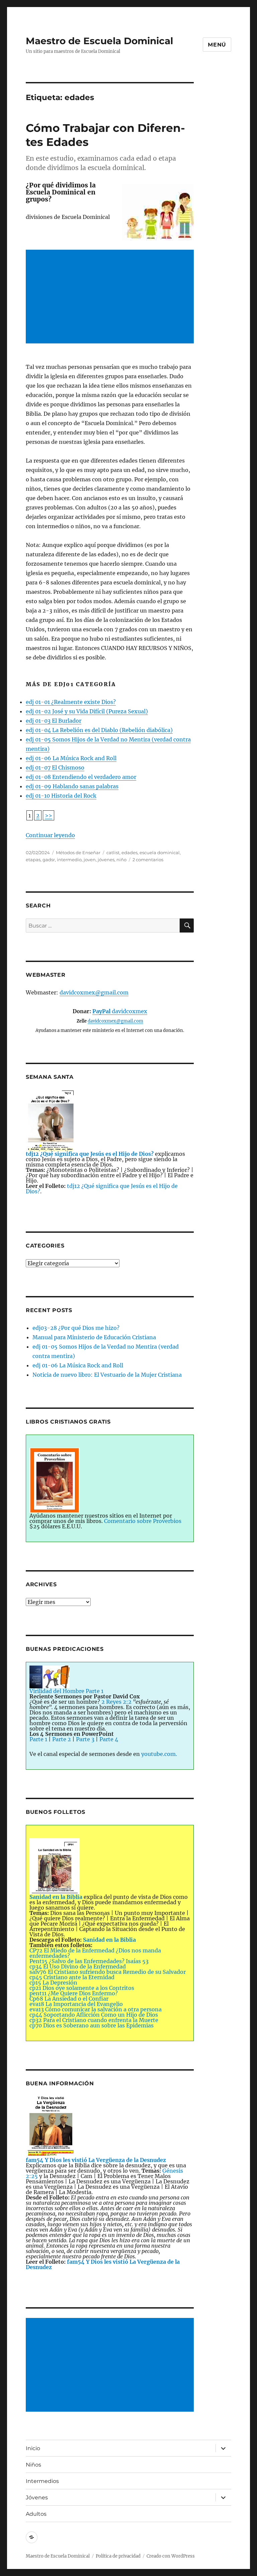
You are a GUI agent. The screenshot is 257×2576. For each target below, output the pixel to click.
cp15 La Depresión (53, 1983)
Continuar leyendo (50, 835)
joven (90, 860)
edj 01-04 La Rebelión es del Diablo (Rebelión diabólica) (99, 730)
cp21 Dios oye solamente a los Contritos (82, 1988)
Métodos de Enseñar (78, 853)
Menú (217, 45)
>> (49, 815)
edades (130, 853)
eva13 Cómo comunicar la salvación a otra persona (96, 2009)
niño (121, 860)
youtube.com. (159, 1754)
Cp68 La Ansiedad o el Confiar (69, 1999)
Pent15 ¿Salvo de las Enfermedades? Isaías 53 (89, 1961)
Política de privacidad (118, 2556)
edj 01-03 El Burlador (54, 721)
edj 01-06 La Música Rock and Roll (71, 758)
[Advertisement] (111, 298)
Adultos (36, 2514)
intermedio (69, 860)
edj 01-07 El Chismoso (55, 768)
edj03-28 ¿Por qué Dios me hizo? (76, 1328)
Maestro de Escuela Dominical (99, 41)
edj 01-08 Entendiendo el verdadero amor (81, 777)
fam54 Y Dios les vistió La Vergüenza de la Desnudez (103, 2264)
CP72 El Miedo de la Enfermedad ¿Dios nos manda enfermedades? (95, 1953)
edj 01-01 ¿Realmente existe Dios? (71, 702)
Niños (33, 2465)
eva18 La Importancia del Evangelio (76, 2004)
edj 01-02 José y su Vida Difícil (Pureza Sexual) (87, 711)
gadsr (49, 860)
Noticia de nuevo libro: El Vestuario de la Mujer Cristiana (107, 1375)
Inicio (33, 2448)
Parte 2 (62, 1739)
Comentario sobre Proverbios (143, 1521)
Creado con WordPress (171, 2556)
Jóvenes (37, 2498)
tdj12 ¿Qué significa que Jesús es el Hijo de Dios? (102, 1189)
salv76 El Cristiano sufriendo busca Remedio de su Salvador (108, 1972)
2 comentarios (148, 860)
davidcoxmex (120, 1011)
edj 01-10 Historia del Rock (61, 796)
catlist (113, 853)
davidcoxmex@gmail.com (94, 992)
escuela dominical (160, 853)
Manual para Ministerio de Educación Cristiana (94, 1337)
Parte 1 (38, 1739)
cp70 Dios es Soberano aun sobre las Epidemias (92, 2025)
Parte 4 (109, 1739)
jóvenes (106, 860)
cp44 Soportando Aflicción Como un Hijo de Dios (94, 2015)
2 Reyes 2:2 (116, 1702)
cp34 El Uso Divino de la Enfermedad (78, 1966)
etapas (33, 860)
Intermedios (42, 2481)
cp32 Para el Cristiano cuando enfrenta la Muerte (94, 2020)
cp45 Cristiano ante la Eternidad (72, 1977)
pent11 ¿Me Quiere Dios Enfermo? (74, 1993)
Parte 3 (85, 1739)
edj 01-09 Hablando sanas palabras (72, 786)
